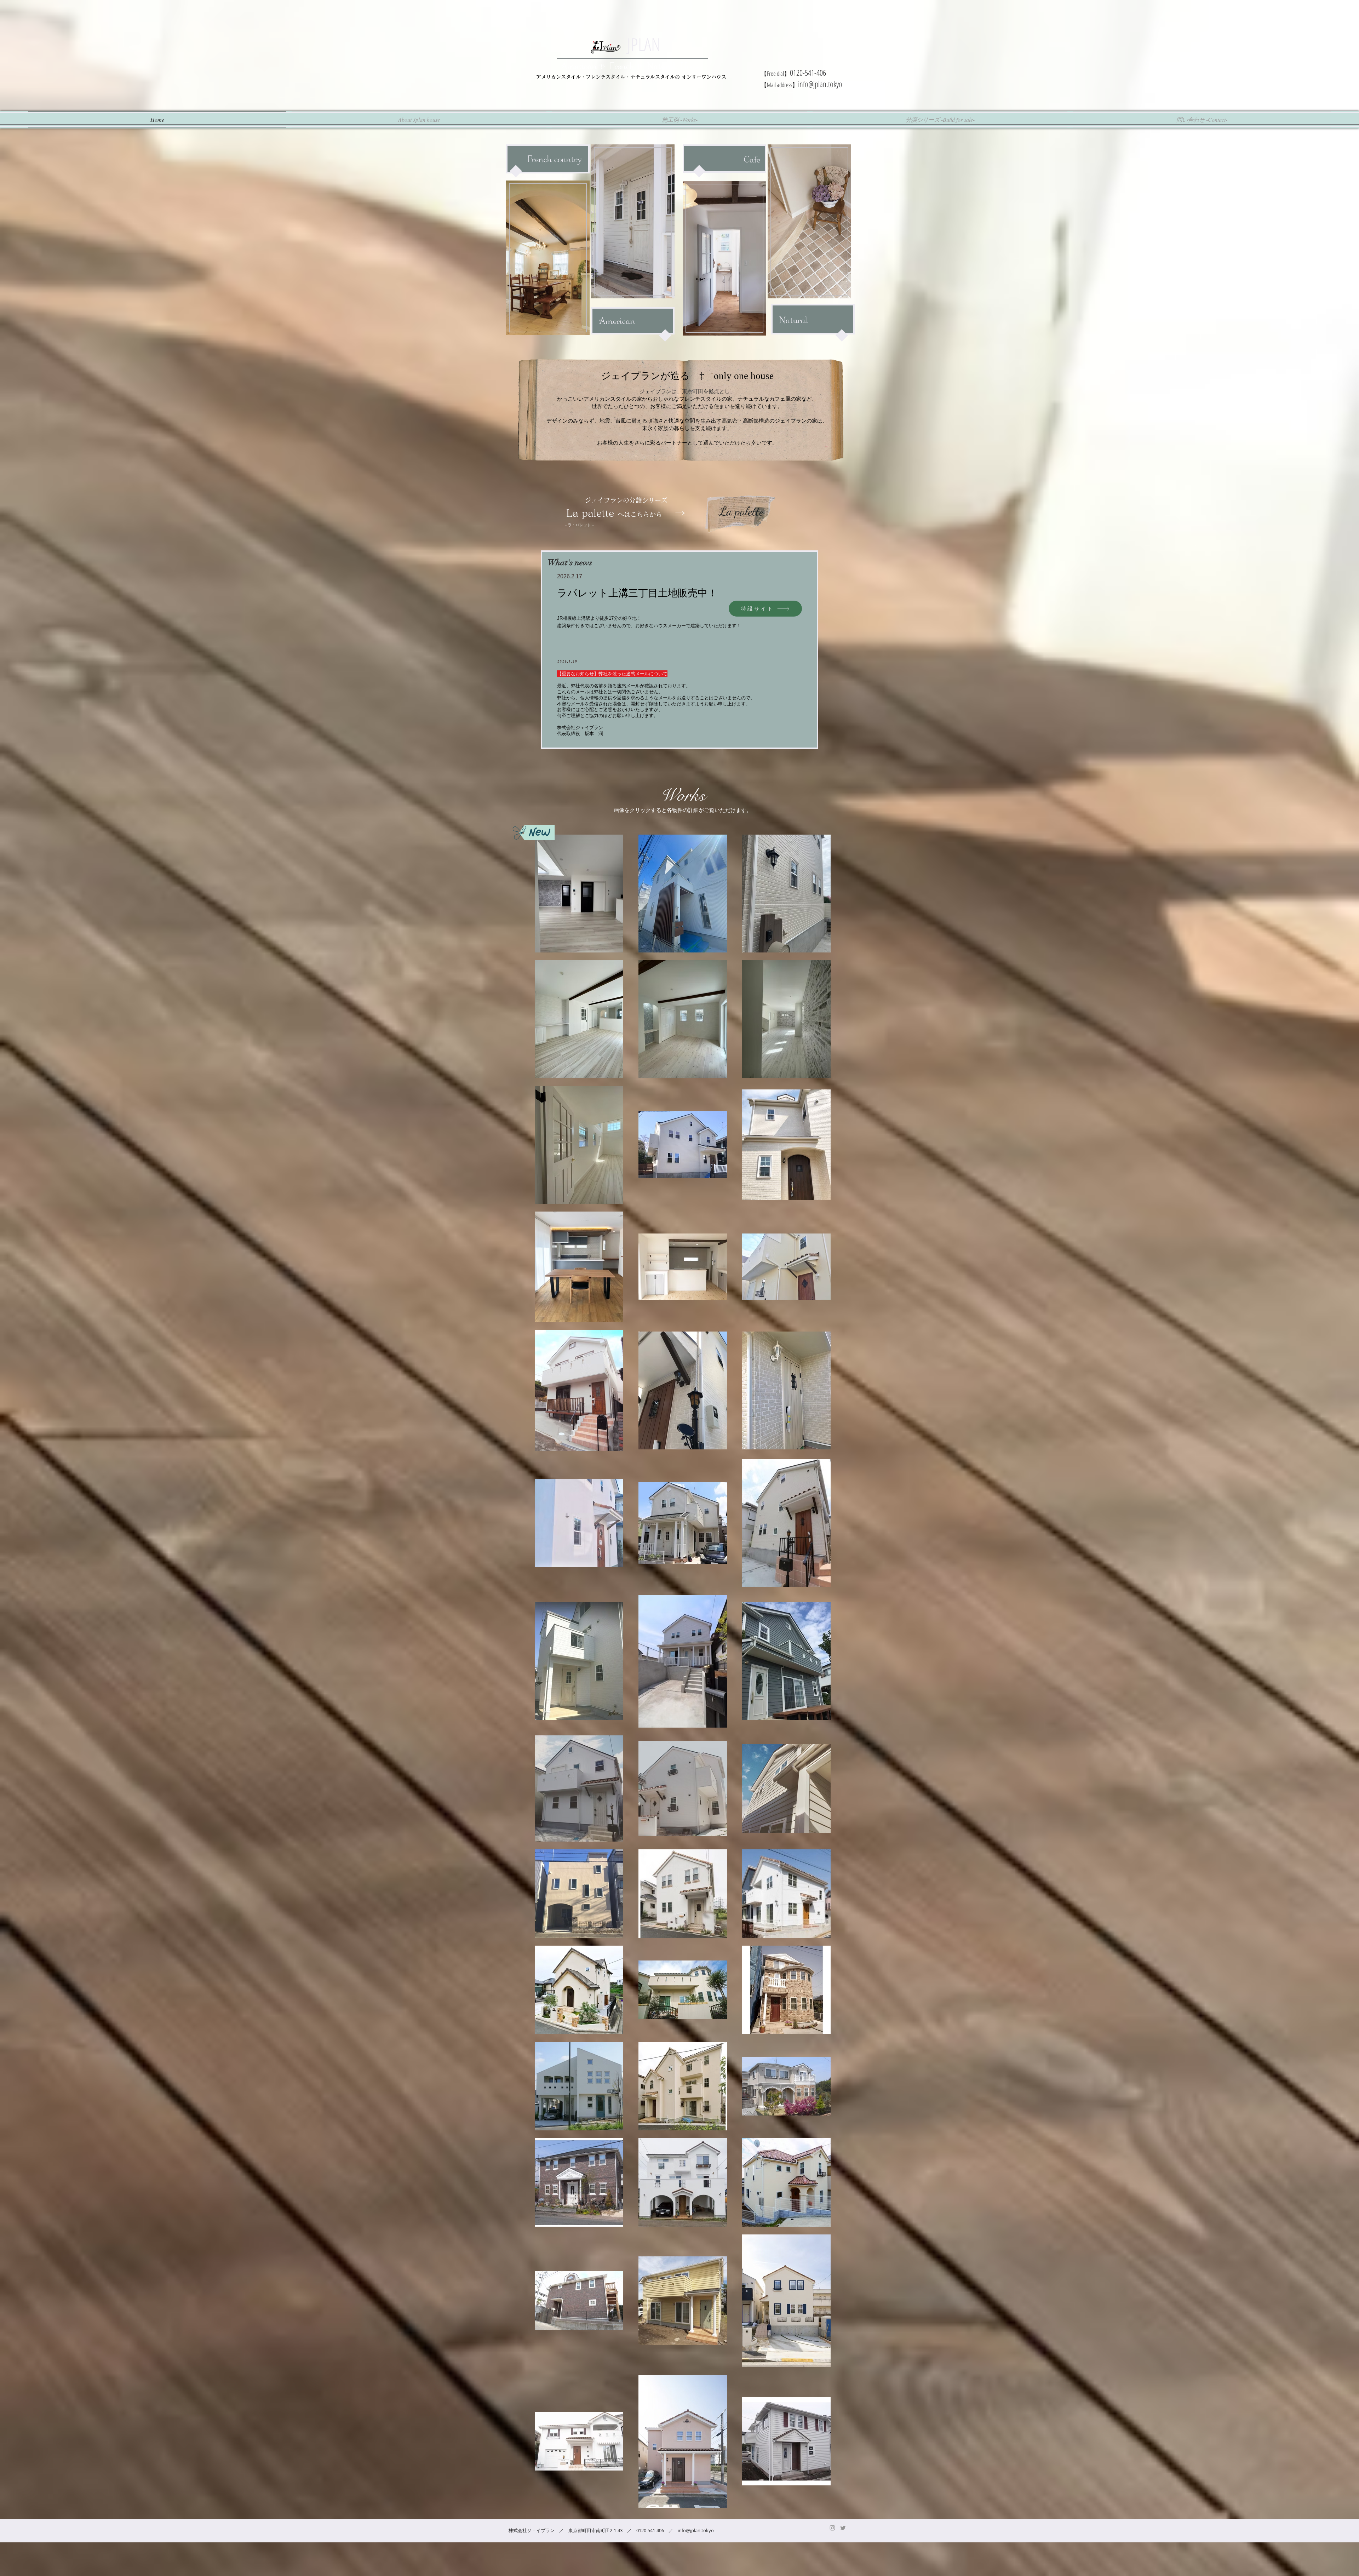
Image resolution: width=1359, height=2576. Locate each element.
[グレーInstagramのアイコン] (832, 2528)
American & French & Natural (621, 67)
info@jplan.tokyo (820, 84)
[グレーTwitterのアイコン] (843, 2528)
